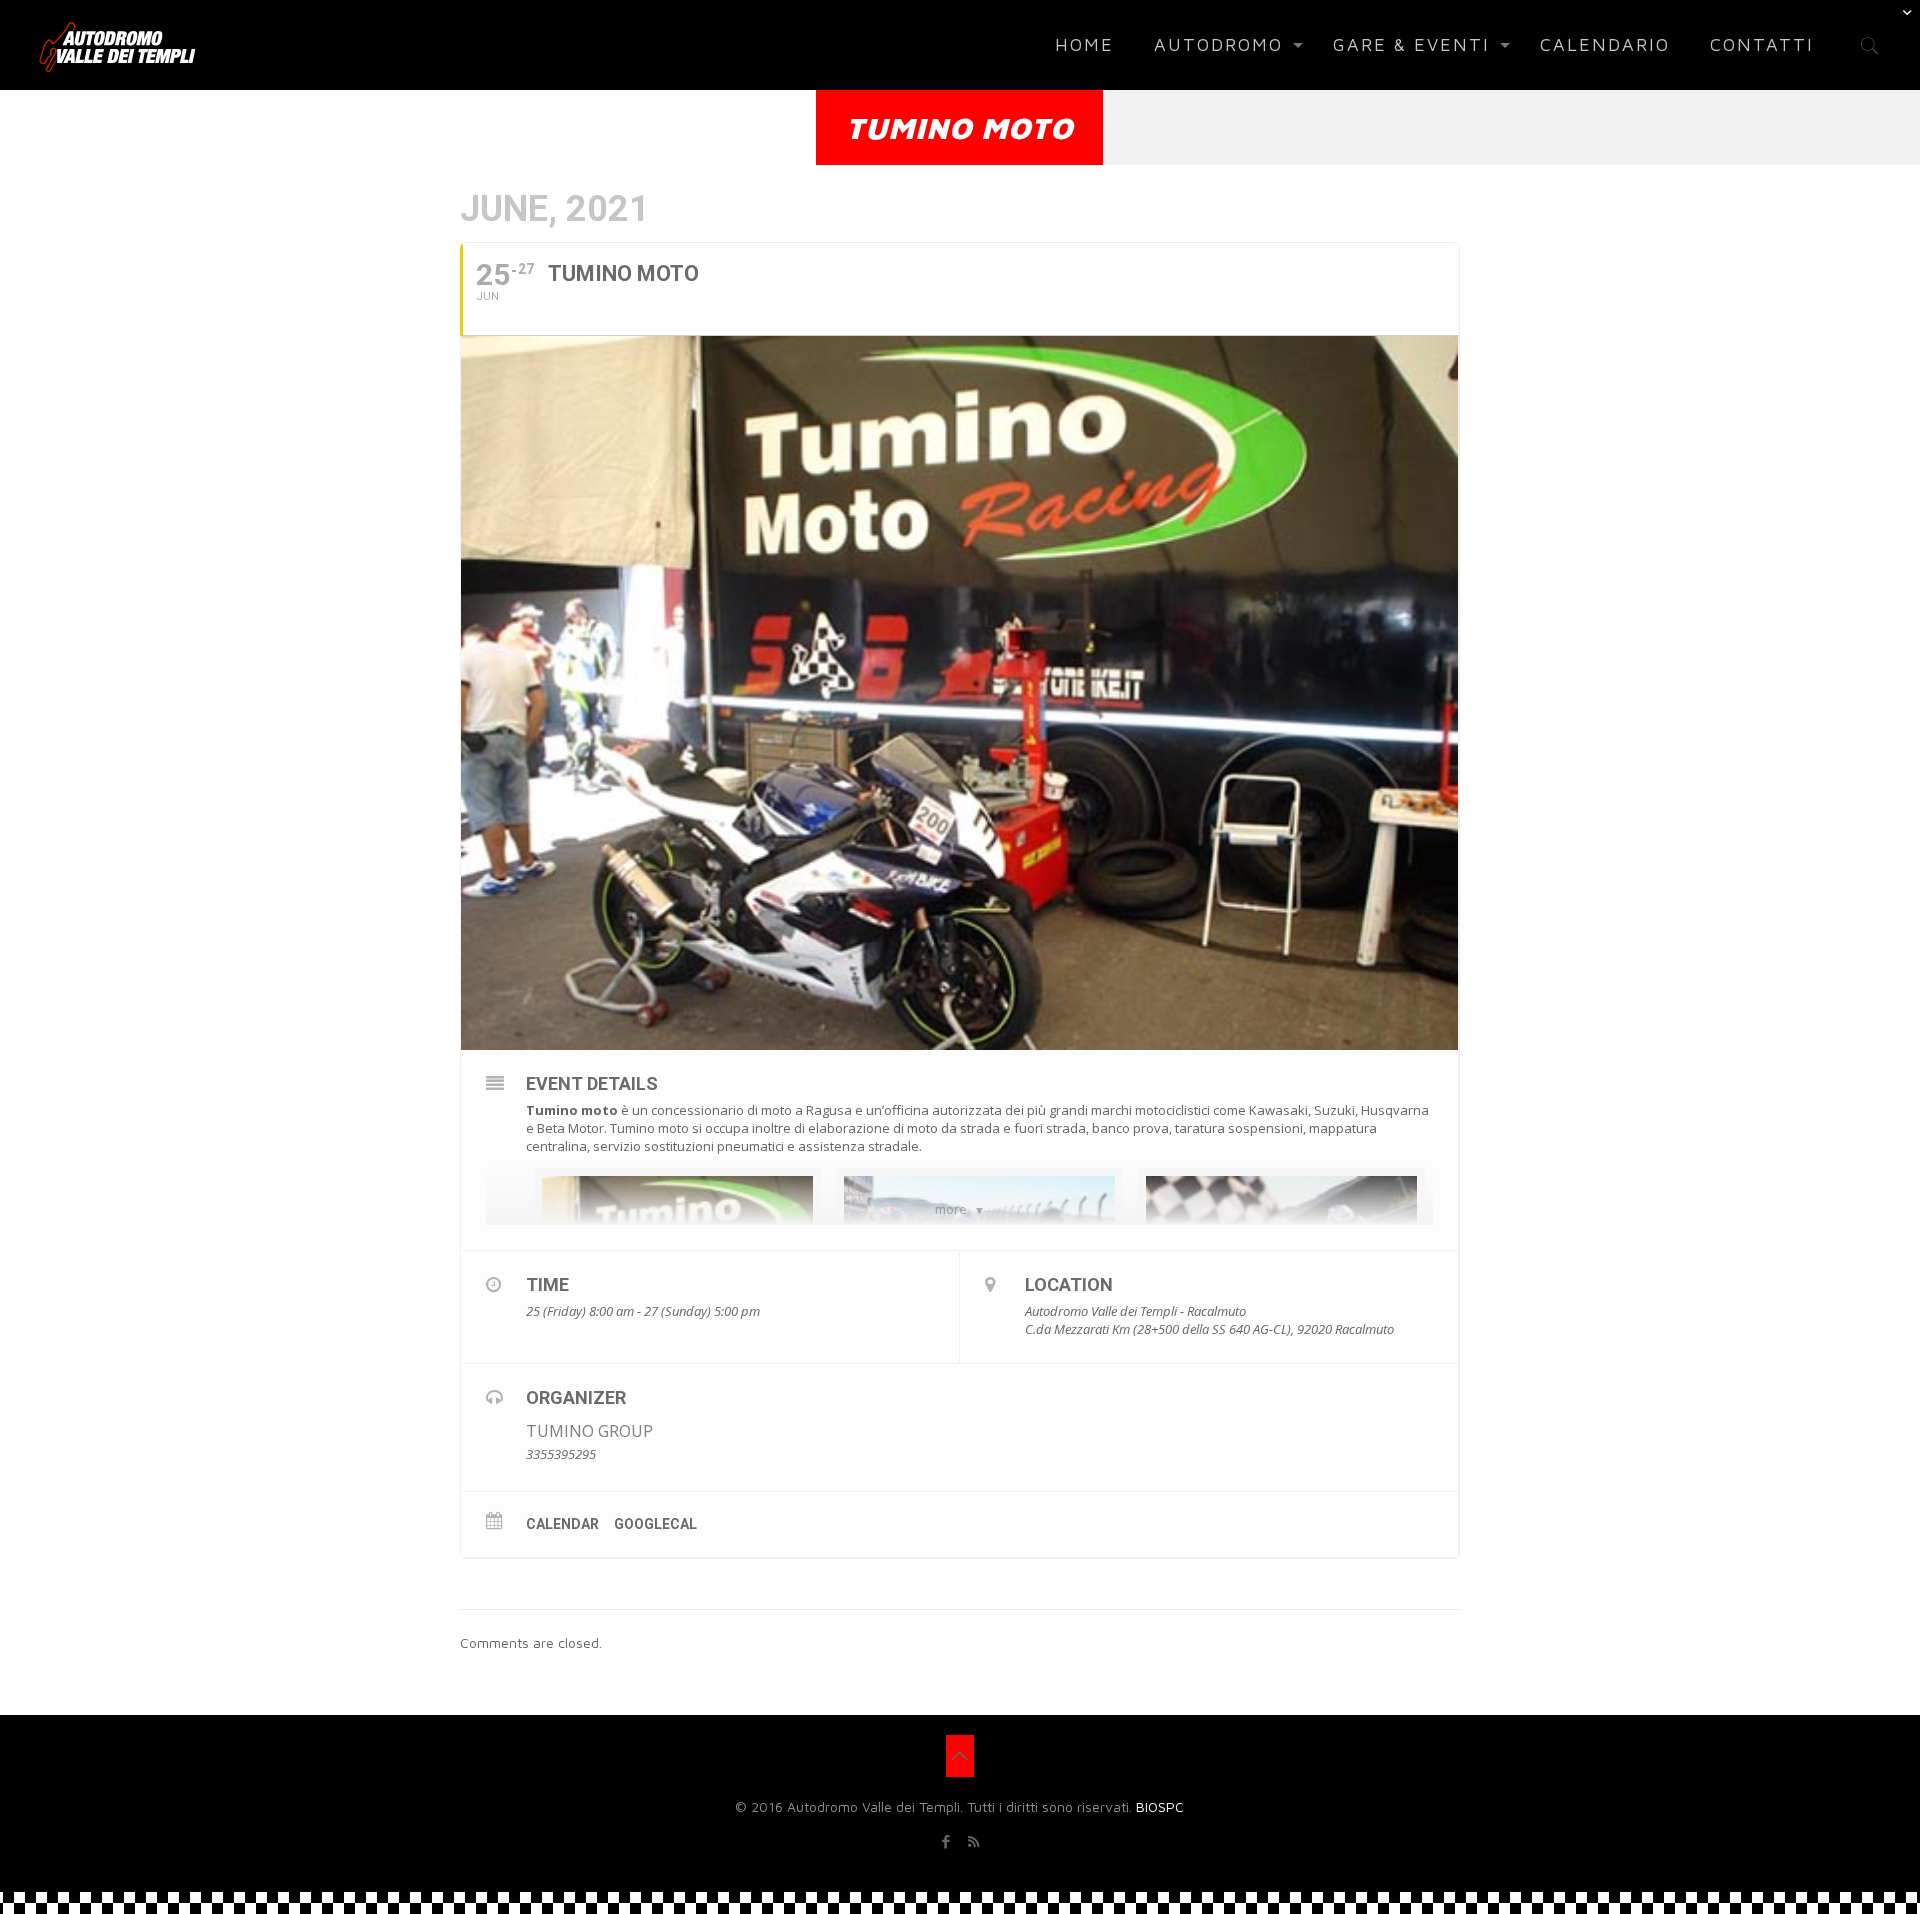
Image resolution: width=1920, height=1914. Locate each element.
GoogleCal (655, 1524)
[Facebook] (946, 1841)
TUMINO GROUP (589, 1431)
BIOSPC (1160, 1806)
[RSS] (973, 1841)
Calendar (562, 1524)
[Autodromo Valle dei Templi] (117, 45)
